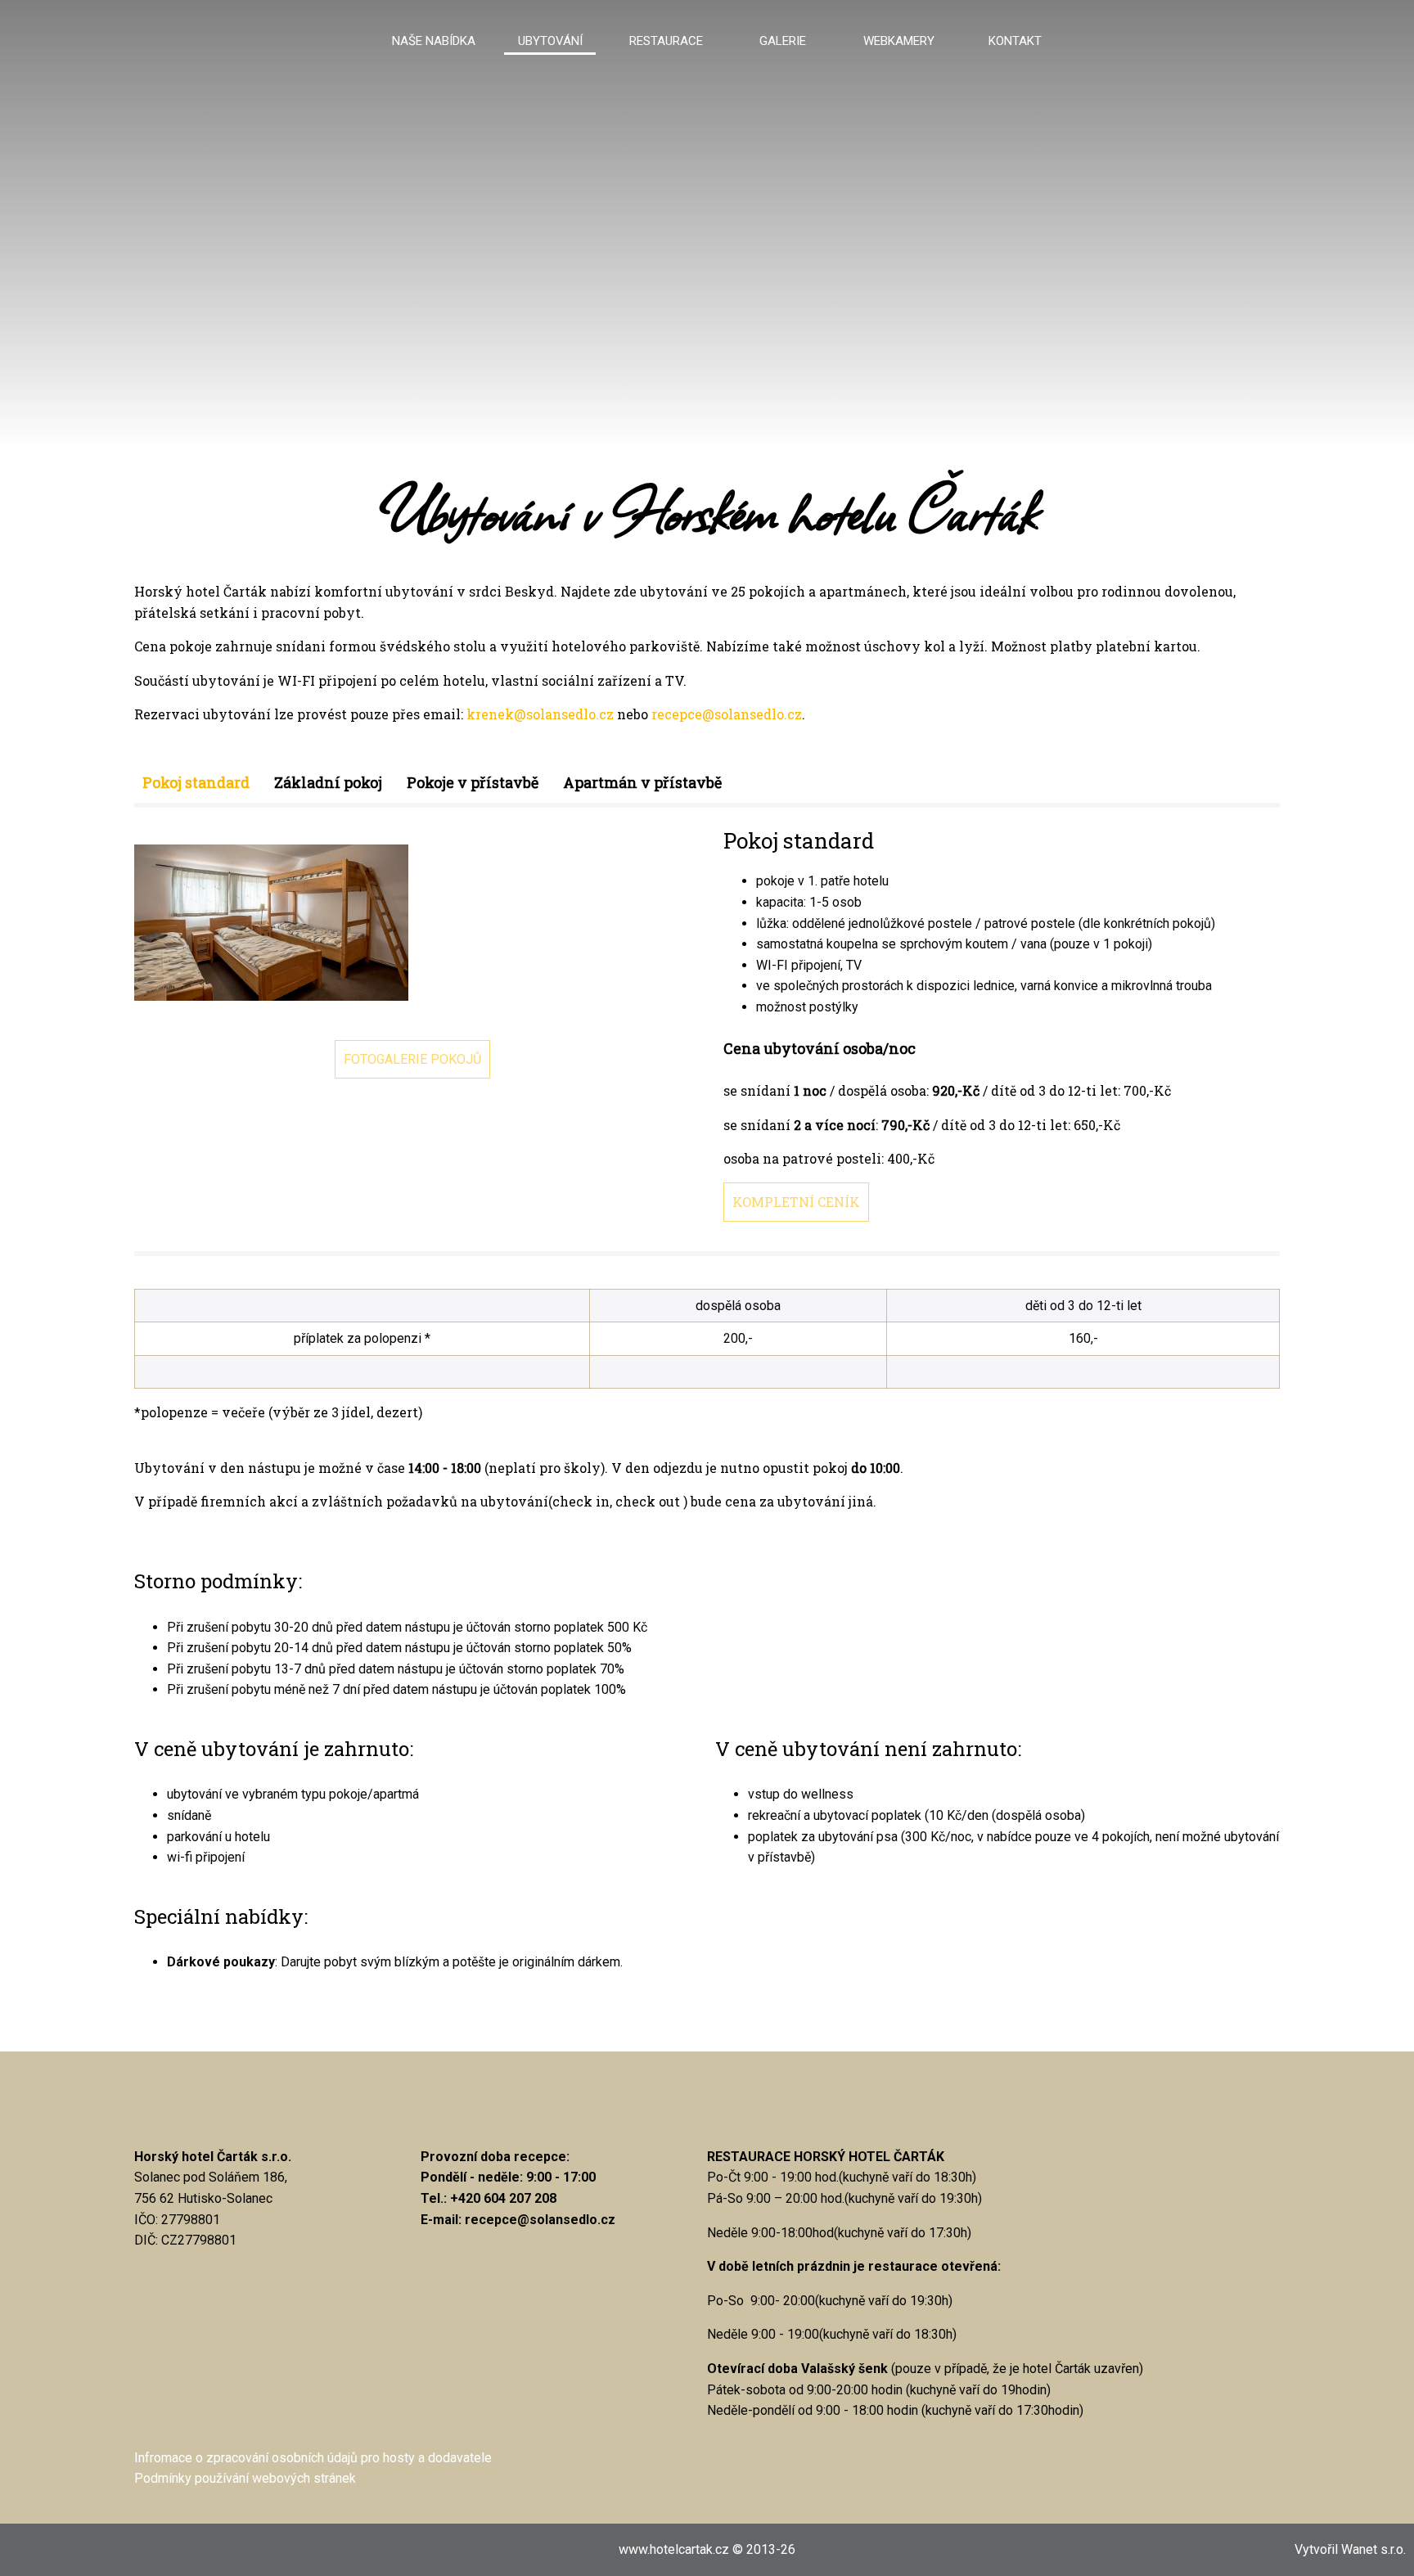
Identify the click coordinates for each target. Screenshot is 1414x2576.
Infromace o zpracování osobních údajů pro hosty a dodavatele (313, 2458)
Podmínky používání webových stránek (245, 2478)
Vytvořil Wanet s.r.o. (1350, 2549)
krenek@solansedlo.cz (540, 714)
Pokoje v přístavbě (473, 782)
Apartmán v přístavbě (642, 782)
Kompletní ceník (796, 1202)
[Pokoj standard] (271, 925)
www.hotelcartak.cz (674, 2549)
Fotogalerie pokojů (412, 1059)
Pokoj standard (196, 782)
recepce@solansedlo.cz (727, 714)
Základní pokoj (328, 782)
